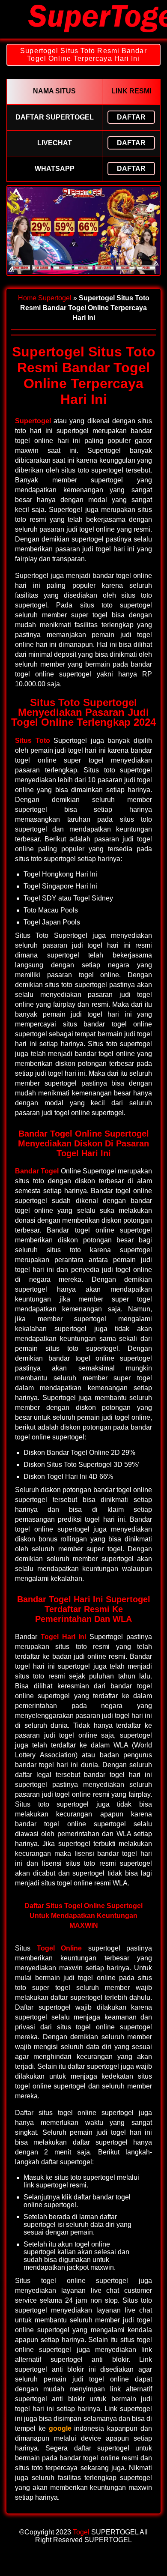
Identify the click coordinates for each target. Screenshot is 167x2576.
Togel (81, 2532)
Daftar (131, 117)
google (60, 2428)
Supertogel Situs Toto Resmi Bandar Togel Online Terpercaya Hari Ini (83, 55)
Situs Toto (33, 740)
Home (27, 298)
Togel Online (60, 1948)
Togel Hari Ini (64, 1637)
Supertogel (55, 298)
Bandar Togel (37, 1171)
